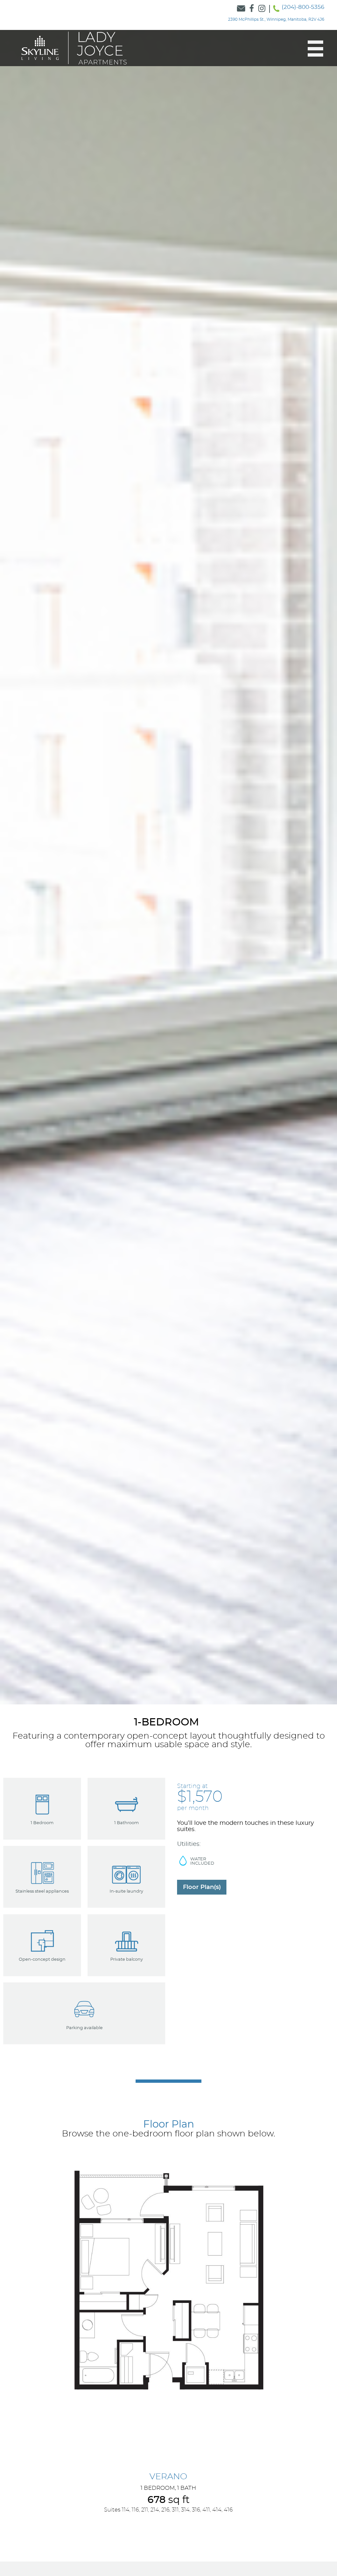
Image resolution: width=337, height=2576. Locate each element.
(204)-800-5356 (303, 7)
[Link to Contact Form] (241, 9)
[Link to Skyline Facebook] (252, 9)
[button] (312, 49)
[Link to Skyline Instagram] (262, 9)
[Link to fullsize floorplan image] (168, 2280)
